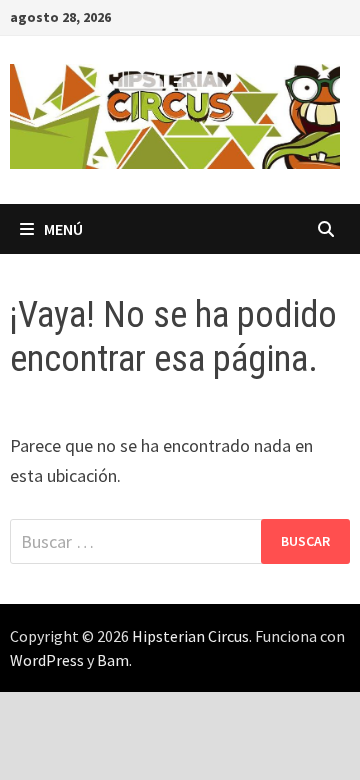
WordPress (47, 660)
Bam (113, 660)
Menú (63, 229)
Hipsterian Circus (190, 636)
